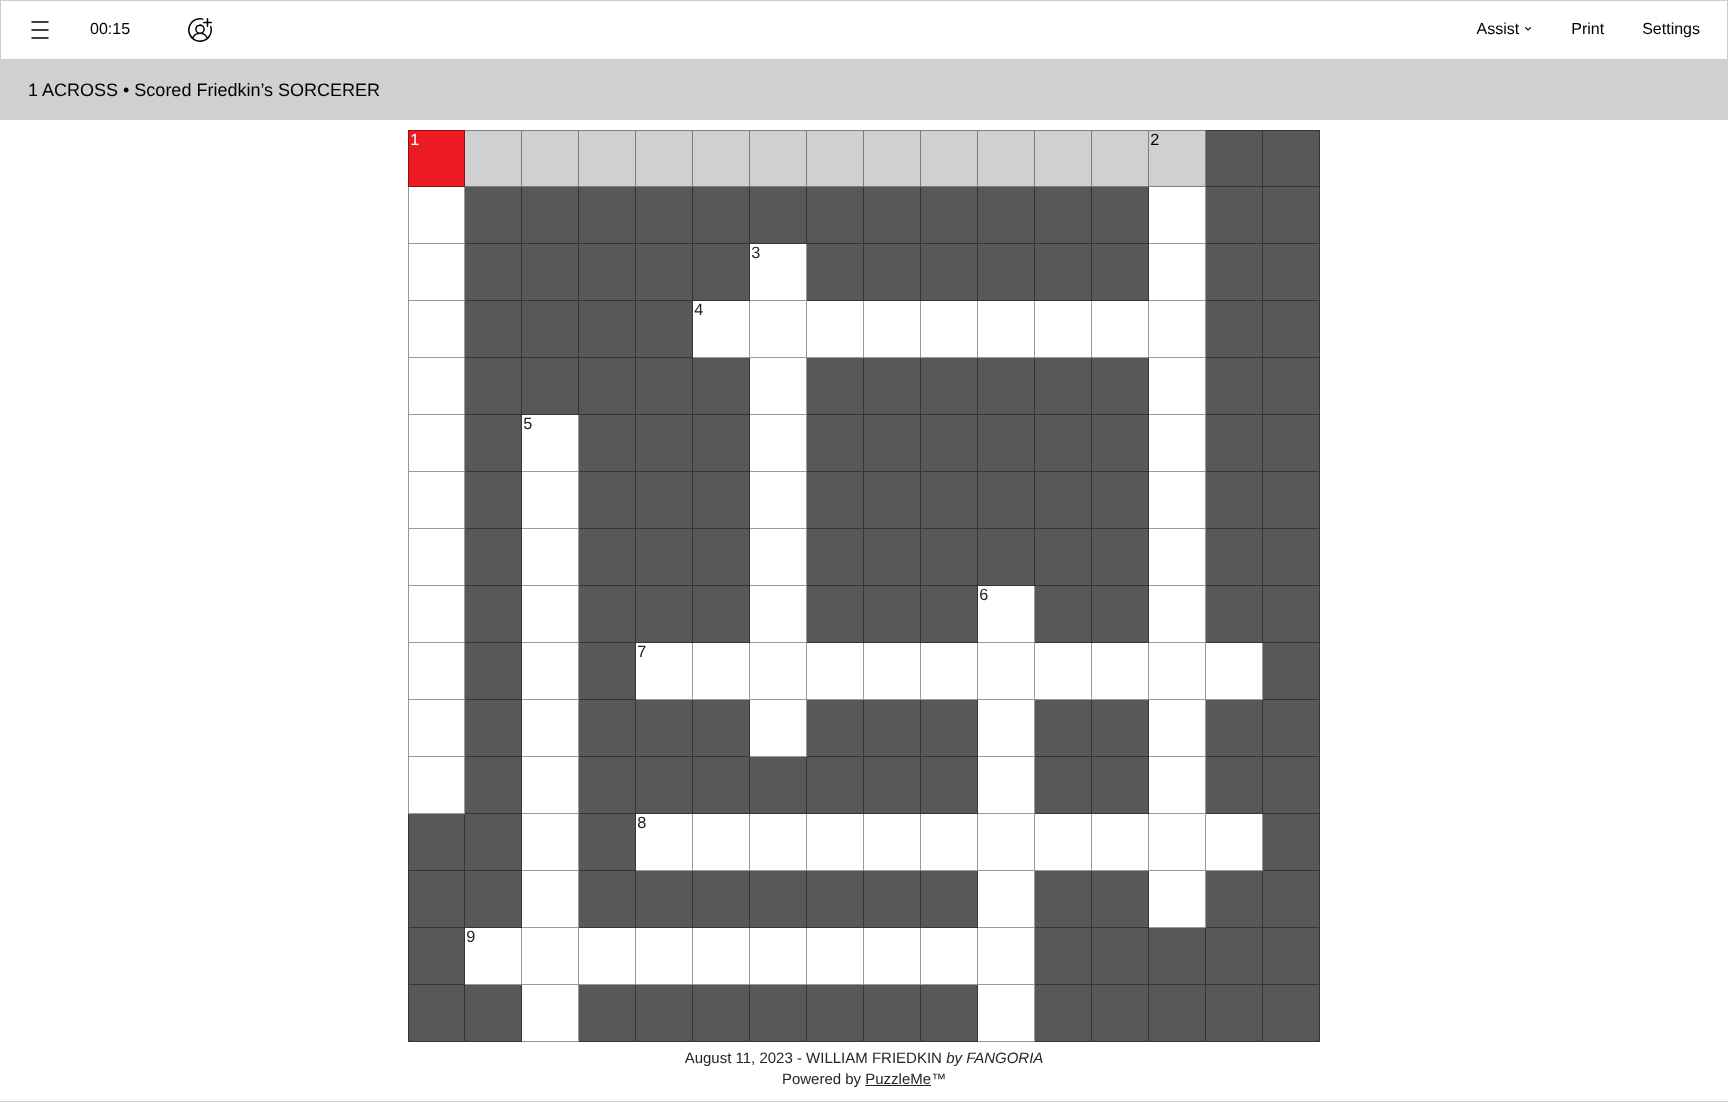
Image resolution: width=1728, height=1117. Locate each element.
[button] (40, 30)
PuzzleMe (898, 1079)
